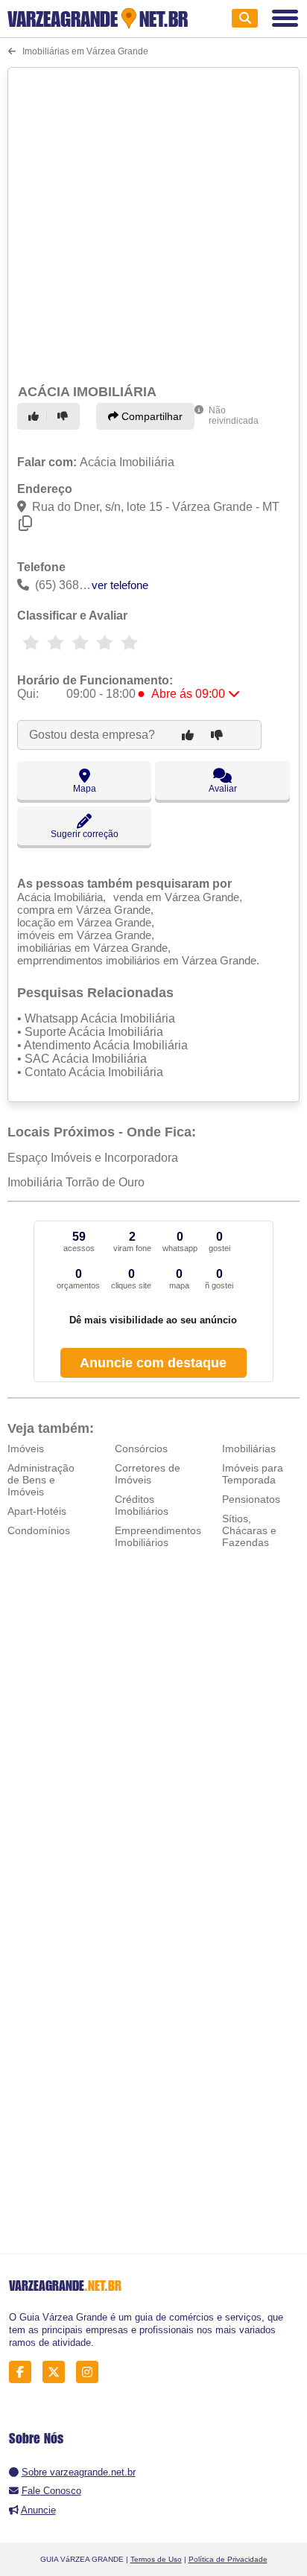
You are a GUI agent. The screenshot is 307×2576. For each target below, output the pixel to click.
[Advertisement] (153, 223)
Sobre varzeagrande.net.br (79, 2472)
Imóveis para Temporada (253, 1474)
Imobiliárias (249, 1448)
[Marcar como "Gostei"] (36, 416)
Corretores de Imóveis (148, 1474)
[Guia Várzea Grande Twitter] (58, 2372)
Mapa (85, 789)
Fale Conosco (51, 2491)
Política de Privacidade (228, 2559)
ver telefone (120, 585)
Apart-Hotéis (37, 1511)
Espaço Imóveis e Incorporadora (93, 1158)
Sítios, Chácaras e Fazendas (249, 1530)
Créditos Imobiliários (142, 1505)
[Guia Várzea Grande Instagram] (91, 2372)
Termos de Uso (156, 2559)
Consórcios (141, 1448)
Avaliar (223, 789)
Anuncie (38, 2510)
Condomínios (39, 1530)
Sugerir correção (85, 834)
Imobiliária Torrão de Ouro (76, 1182)
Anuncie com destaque (153, 1363)
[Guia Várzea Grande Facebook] (24, 2372)
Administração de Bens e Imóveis (41, 1480)
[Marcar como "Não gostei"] (65, 416)
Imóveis (26, 1448)
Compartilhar (151, 416)
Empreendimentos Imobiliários (158, 1536)
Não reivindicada (234, 416)
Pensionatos (251, 1499)
